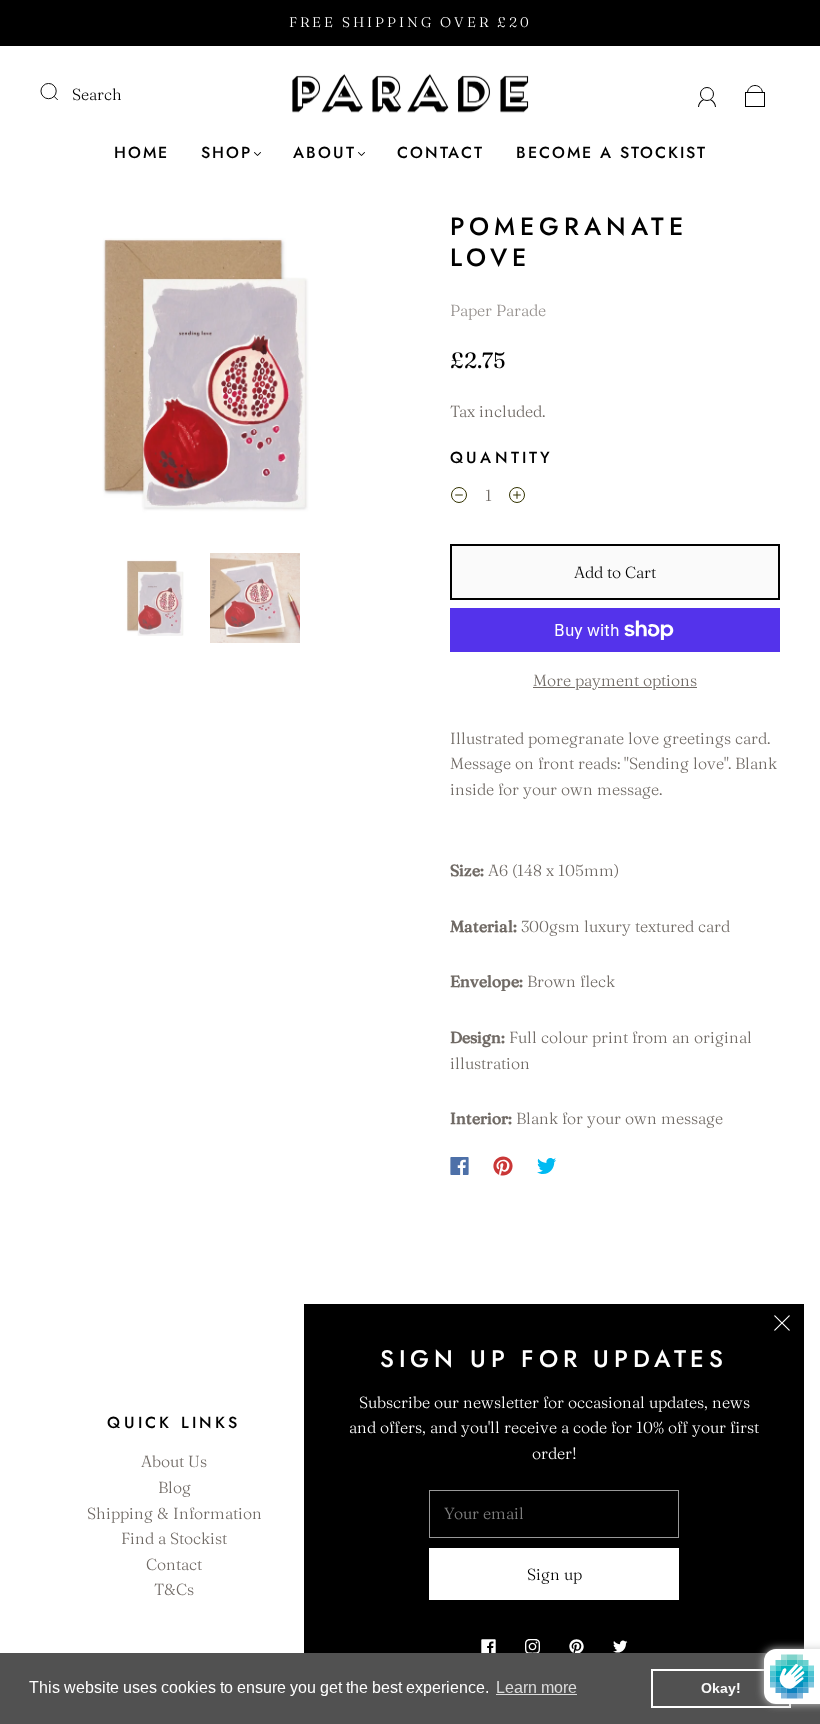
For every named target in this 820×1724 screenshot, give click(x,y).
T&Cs (174, 1589)
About (324, 153)
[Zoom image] (205, 378)
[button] (74, 378)
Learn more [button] (536, 1687)
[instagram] (532, 1646)
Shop (226, 153)
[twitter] (620, 1646)
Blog (174, 1487)
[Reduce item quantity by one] (459, 498)
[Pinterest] (503, 1166)
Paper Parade (498, 310)
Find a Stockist (174, 1538)
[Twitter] (547, 1166)
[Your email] (554, 1514)
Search (97, 94)
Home (141, 153)
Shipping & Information (174, 1513)
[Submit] (62, 92)
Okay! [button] (721, 1688)
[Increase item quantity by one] (517, 498)
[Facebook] (459, 1166)
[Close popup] (782, 1326)
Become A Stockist (611, 153)
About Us (174, 1461)
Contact (440, 153)
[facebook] (488, 1646)
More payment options (615, 680)
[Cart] (755, 94)
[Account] (707, 94)
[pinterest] (576, 1646)
